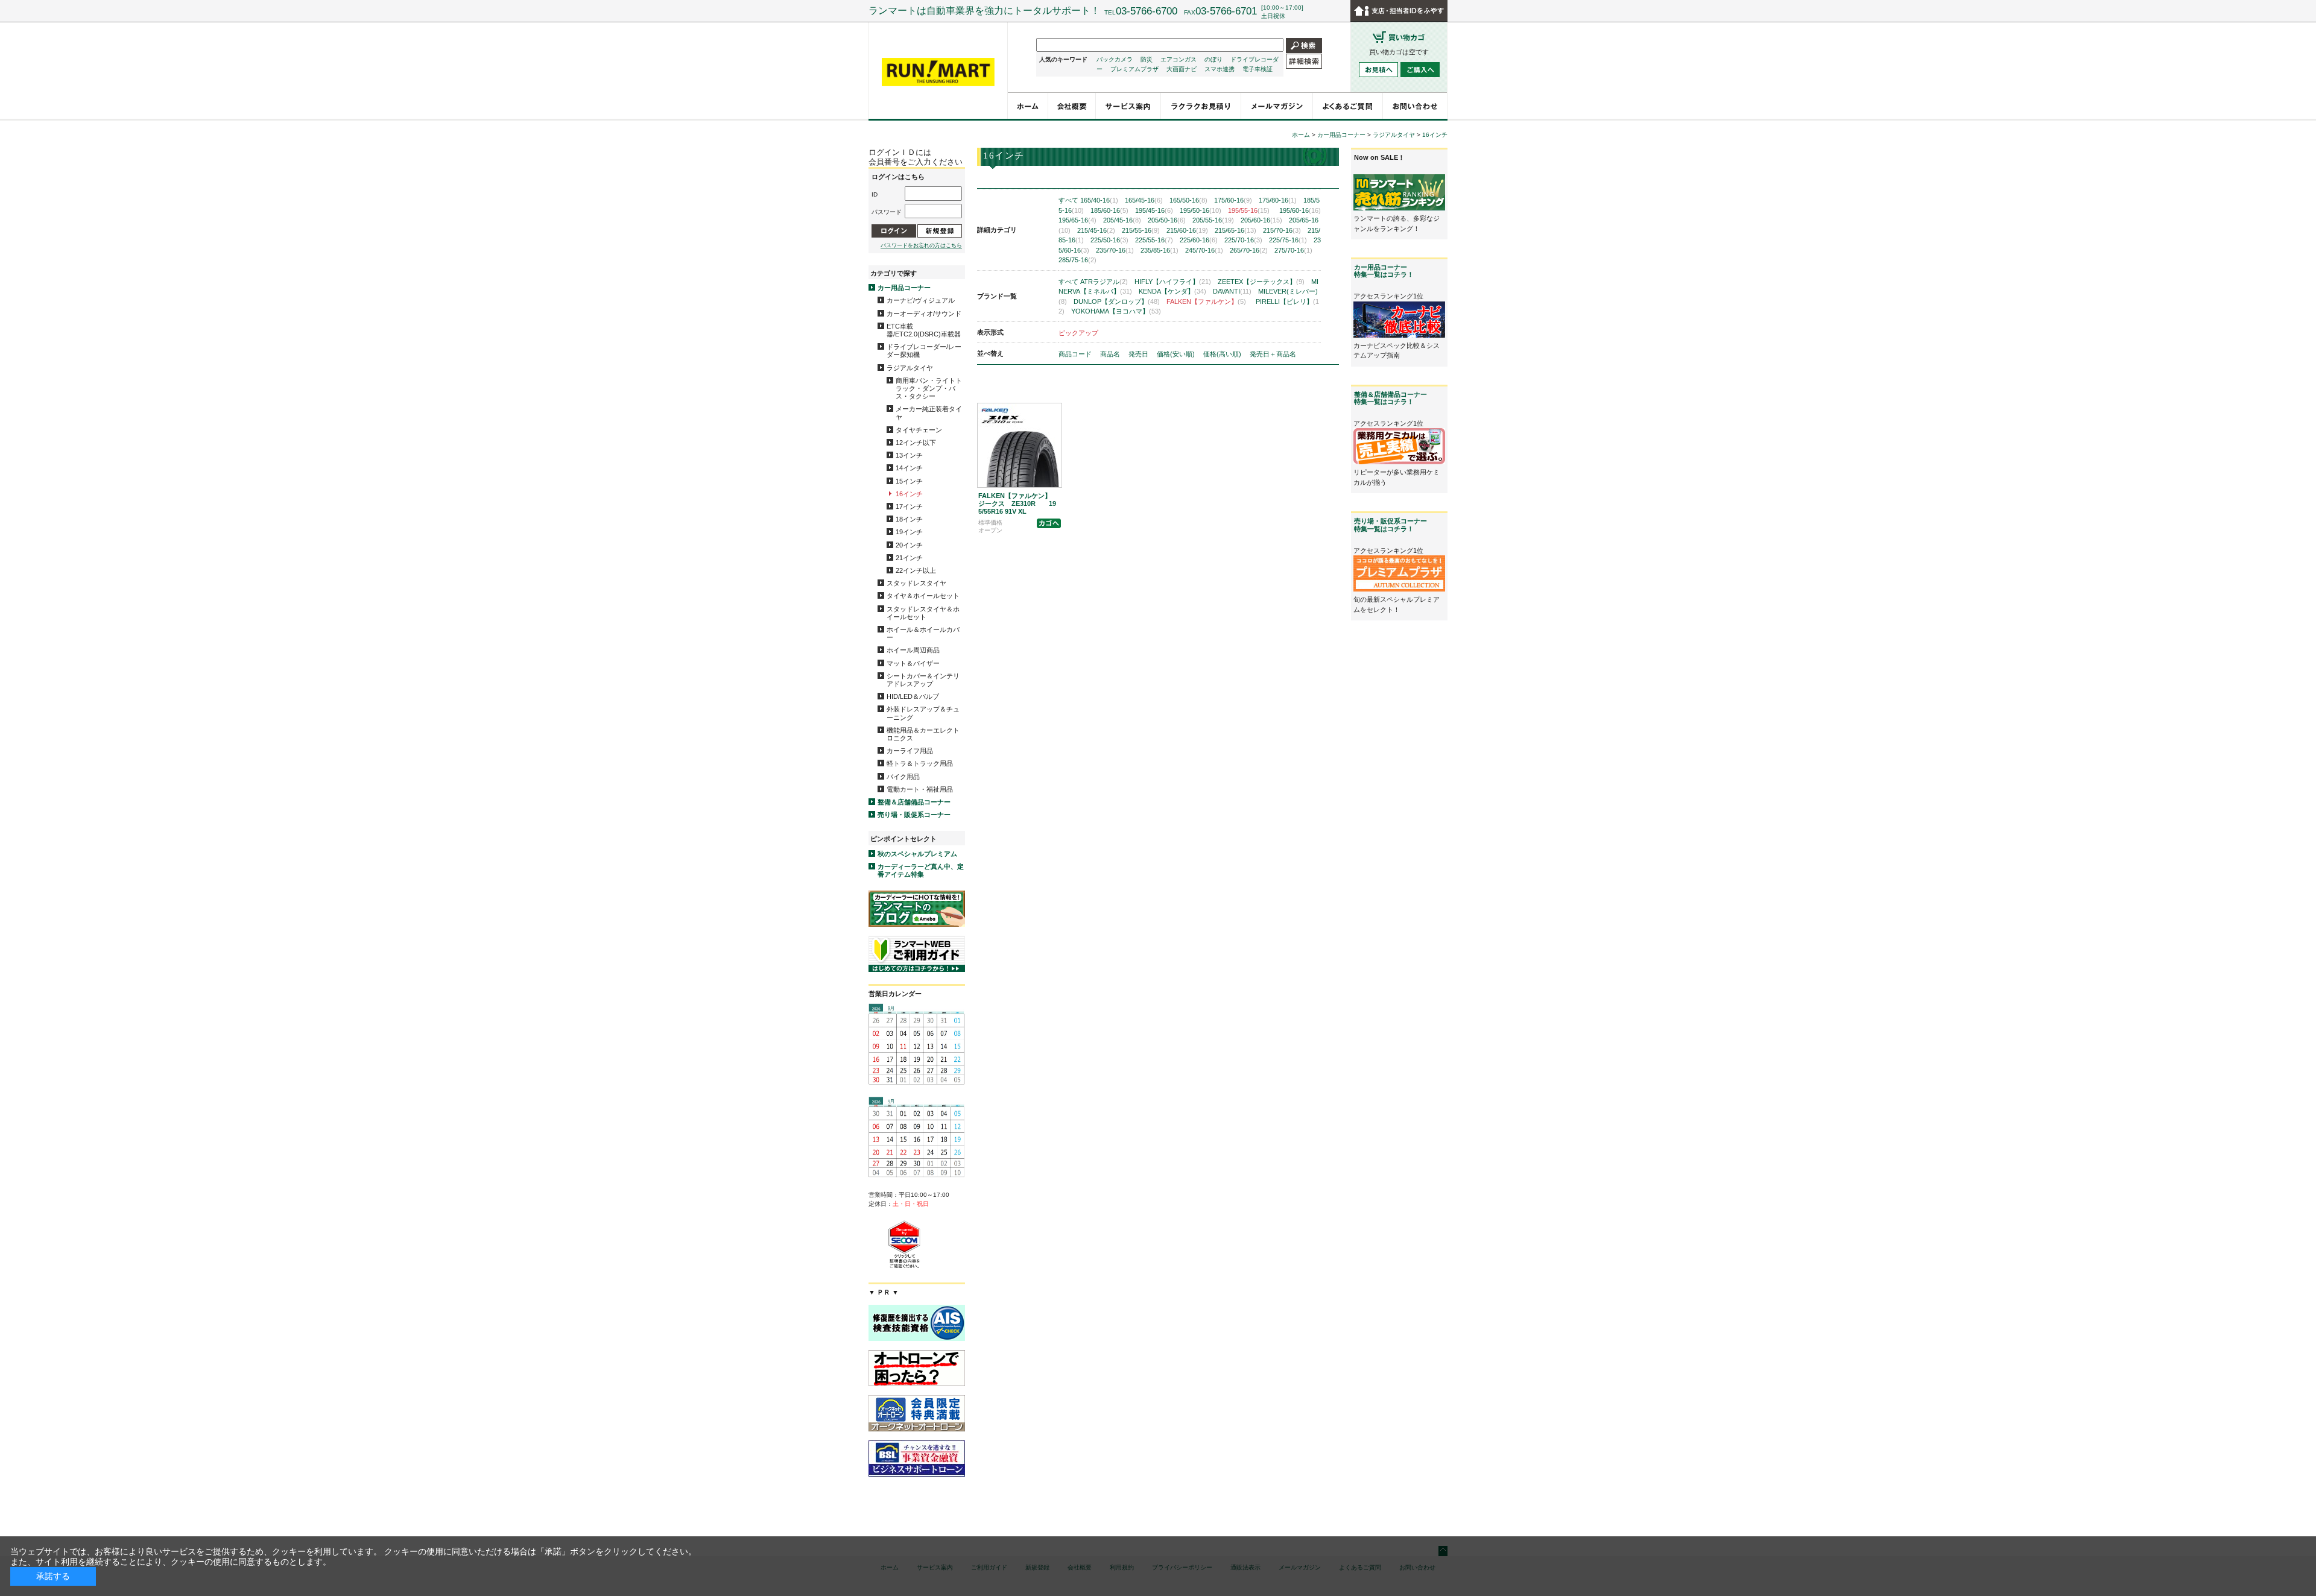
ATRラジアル (1104, 282)
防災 (1147, 59)
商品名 (1111, 354)
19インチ (909, 532)
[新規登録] (940, 231)
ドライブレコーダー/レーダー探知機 (924, 351)
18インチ (909, 519)
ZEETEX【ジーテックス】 (1261, 282)
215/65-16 (1236, 230)
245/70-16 (1204, 250)
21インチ (909, 558)
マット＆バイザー (913, 663)
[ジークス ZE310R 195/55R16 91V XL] (1020, 445)
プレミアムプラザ (1134, 69)
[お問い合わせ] (1415, 106)
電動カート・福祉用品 (920, 789)
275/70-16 (1293, 250)
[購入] (1049, 523)
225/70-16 (1243, 240)
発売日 (1139, 354)
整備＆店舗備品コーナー (914, 802)
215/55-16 (1141, 230)
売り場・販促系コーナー (914, 815)
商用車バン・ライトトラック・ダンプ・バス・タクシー (929, 388)
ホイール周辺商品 (913, 650)
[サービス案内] (1128, 106)
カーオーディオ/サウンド (924, 314)
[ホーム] (1028, 106)
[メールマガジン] (1277, 106)
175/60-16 (1233, 200)
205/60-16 (1261, 220)
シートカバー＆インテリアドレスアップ (923, 680)
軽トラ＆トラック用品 (920, 763)
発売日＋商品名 (1273, 354)
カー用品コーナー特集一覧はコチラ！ (1384, 271)
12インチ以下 (916, 443)
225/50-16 (1109, 240)
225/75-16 (1288, 240)
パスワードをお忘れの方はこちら (921, 245)
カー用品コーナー (904, 288)
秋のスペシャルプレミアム (917, 854)
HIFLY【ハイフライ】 (1173, 282)
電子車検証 (1258, 69)
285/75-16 (1077, 260)
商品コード (1076, 354)
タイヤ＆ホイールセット (923, 596)
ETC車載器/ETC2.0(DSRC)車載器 (924, 330)
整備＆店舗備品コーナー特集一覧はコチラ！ (1391, 398)
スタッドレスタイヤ (916, 583)
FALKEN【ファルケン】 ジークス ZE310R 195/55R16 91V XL (1018, 503)
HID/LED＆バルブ (913, 696)
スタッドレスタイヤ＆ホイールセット (923, 613)
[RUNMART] (938, 72)
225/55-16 (1154, 240)
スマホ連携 (1220, 69)
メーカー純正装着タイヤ (929, 413)
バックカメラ (1115, 59)
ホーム (1301, 135)
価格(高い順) (1223, 354)
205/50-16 (1167, 220)
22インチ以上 (916, 570)
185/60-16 (1109, 210)
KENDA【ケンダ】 (1172, 291)
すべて (1068, 200)
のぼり (1213, 59)
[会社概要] (1072, 106)
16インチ (909, 494)
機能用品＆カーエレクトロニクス (923, 734)
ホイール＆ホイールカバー (923, 633)
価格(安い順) (1177, 354)
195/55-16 (1249, 210)
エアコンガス (1179, 59)
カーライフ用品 (910, 751)
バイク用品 (903, 777)
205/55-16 (1213, 220)
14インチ (909, 468)
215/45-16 (1096, 230)
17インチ (909, 506)
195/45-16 (1154, 210)
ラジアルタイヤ (910, 368)
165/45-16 (1144, 200)
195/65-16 (1077, 220)
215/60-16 (1187, 230)
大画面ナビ (1182, 69)
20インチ (909, 545)
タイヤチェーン (919, 430)
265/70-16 (1249, 250)
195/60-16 (1300, 210)
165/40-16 (1099, 200)
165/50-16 (1188, 200)
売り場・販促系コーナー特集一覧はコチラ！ (1391, 525)
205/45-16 (1122, 220)
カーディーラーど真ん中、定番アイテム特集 (921, 870)
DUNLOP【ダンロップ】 (1117, 301)
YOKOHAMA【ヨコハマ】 (1116, 311)
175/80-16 (1278, 200)
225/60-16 (1199, 240)
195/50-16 (1201, 210)
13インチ (909, 455)
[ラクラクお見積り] (1201, 106)
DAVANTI (1232, 291)
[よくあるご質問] (1348, 106)
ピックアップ (1078, 333)
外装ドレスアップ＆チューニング (923, 713)
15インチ (909, 481)
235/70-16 (1115, 250)
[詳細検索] (1304, 61)
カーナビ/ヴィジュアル (921, 300)
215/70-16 (1282, 230)
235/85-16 (1160, 250)
